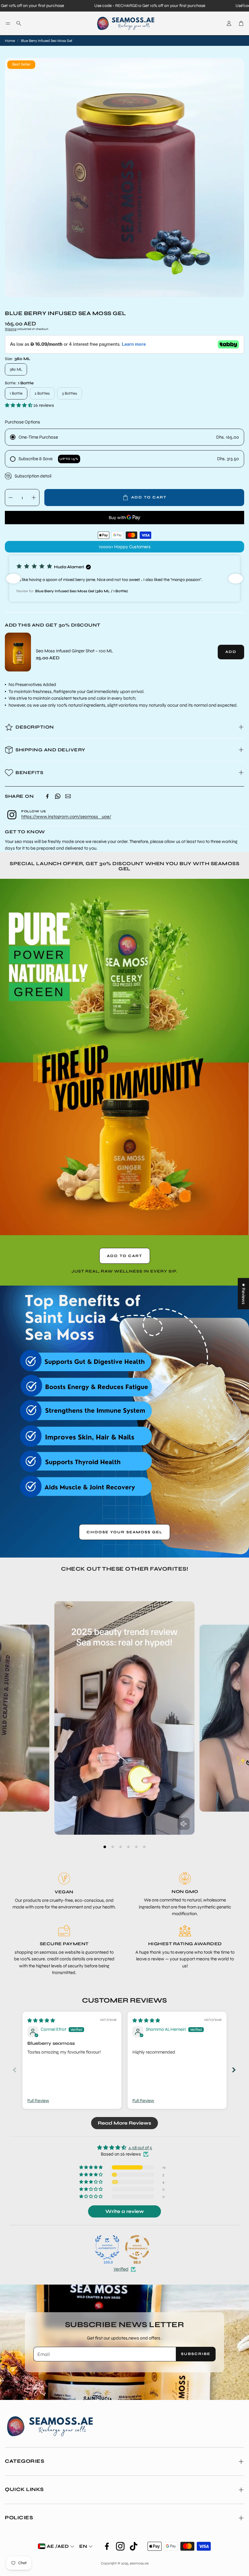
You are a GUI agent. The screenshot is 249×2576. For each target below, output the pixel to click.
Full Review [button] (38, 2101)
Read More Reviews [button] (124, 2123)
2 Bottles (42, 393)
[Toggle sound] (184, 1824)
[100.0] (107, 2247)
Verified (121, 2269)
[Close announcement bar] (243, 5)
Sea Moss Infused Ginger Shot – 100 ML (75, 651)
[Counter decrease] (11, 498)
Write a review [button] (125, 2211)
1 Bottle (16, 393)
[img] (41, 2020)
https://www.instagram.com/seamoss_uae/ (66, 817)
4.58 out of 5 (140, 2148)
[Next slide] (234, 2070)
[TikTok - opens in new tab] (134, 2546)
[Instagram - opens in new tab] (120, 2546)
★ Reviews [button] (244, 1294)
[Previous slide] (15, 2070)
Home (10, 41)
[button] (8, 23)
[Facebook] (47, 796)
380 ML (16, 369)
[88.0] (137, 2247)
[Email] (68, 796)
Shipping (11, 329)
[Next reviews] (236, 579)
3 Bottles (70, 393)
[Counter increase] (34, 498)
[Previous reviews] (13, 579)
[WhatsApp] (58, 796)
